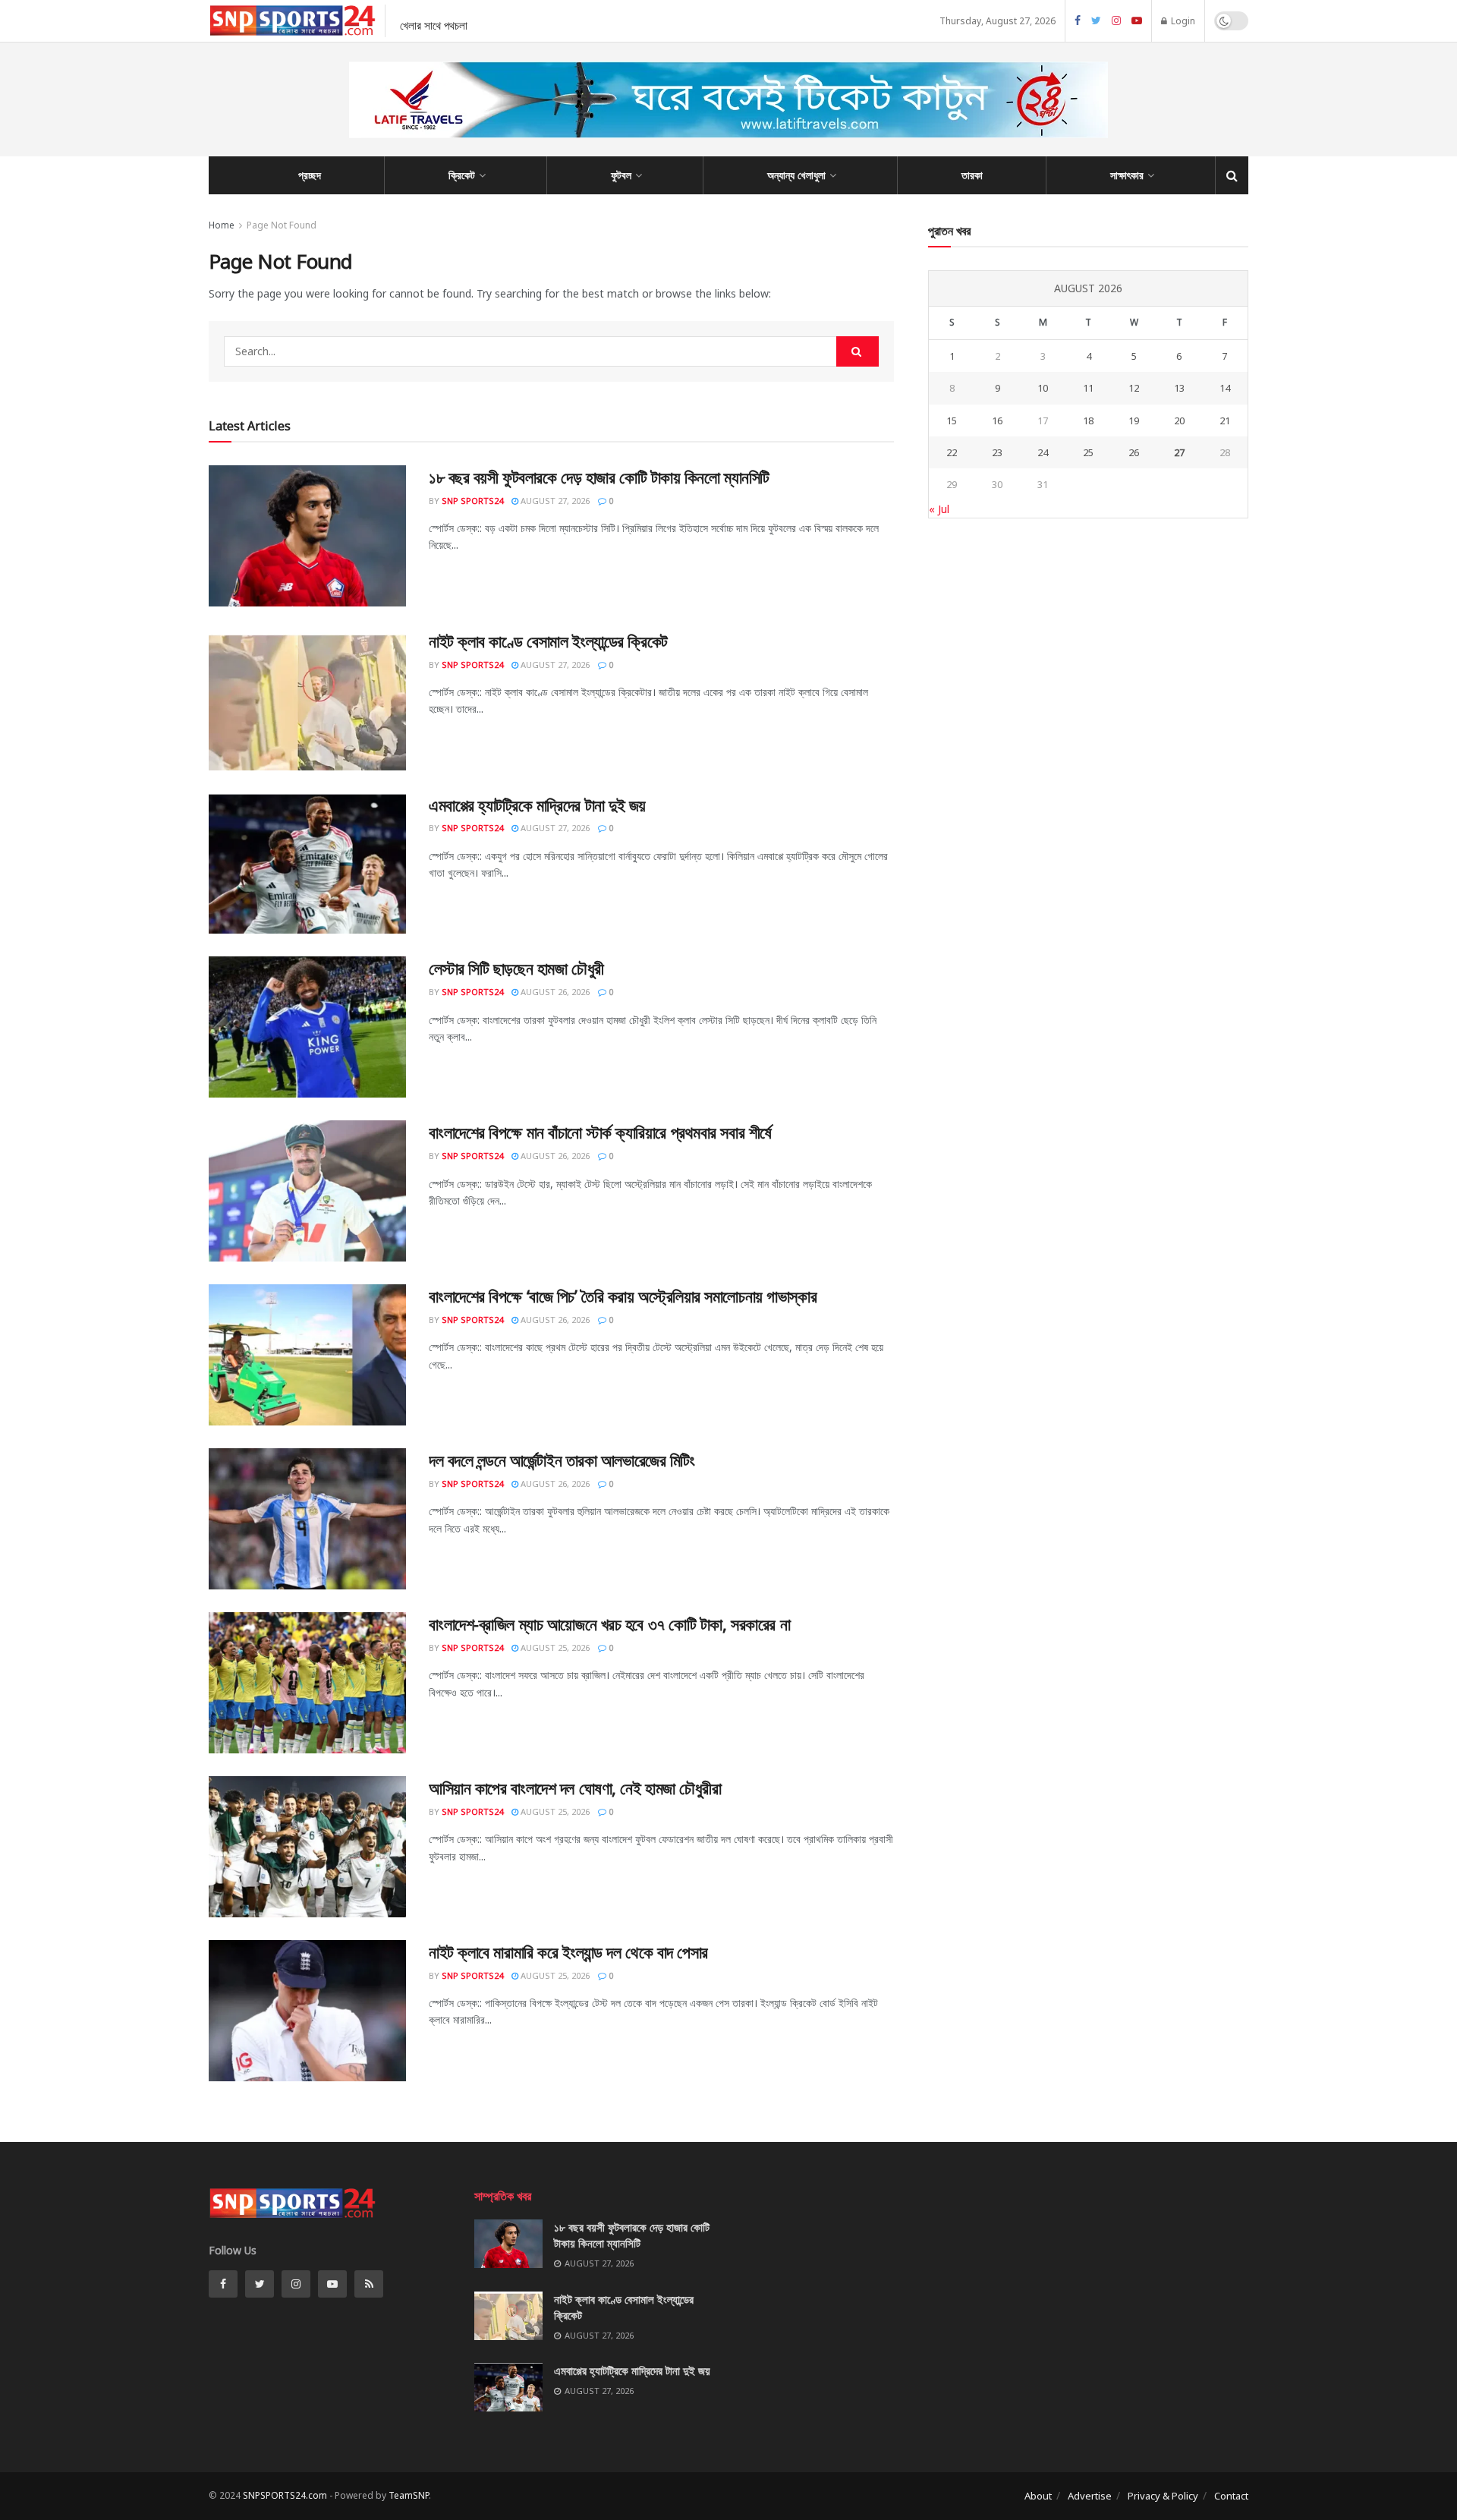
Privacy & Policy (1163, 2496)
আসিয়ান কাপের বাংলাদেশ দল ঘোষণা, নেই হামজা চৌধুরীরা (575, 1788)
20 (1179, 421)
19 (1134, 421)
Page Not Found (282, 225)
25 (1088, 452)
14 (1225, 388)
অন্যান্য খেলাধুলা (796, 175)
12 (1134, 388)
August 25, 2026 (554, 1647)
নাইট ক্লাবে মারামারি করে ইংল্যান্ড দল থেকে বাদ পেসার (568, 1951)
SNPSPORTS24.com (285, 2495)
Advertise (1090, 2496)
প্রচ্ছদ (310, 175)
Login (1182, 21)
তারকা (972, 175)
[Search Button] (858, 351)
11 (1088, 388)
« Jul (939, 509)
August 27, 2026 (554, 501)
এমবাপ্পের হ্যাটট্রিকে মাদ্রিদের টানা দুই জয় (537, 805)
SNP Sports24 (472, 501)
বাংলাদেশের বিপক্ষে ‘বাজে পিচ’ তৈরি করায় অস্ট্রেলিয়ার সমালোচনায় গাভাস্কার (623, 1296)
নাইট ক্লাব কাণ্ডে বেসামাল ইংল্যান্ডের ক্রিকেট (548, 641)
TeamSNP (409, 2495)
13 (1179, 388)
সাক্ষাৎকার (1127, 175)
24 (1043, 452)
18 (1088, 421)
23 (997, 452)
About (1038, 2496)
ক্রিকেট (462, 175)
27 (1179, 452)
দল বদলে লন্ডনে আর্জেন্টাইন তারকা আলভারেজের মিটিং (562, 1460)
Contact (1231, 2496)
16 (997, 421)
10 (1043, 388)
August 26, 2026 (554, 992)
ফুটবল (621, 175)
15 (952, 421)
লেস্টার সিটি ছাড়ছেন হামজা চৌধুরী (516, 968)
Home (222, 225)
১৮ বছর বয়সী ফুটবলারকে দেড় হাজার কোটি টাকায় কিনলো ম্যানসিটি (599, 477)
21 (1225, 421)
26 (1134, 452)
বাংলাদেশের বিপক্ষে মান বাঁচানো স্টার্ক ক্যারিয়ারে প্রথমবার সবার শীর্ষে (600, 1132)
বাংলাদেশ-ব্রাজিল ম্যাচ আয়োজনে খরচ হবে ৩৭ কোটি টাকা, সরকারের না (609, 1624)
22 (952, 452)
